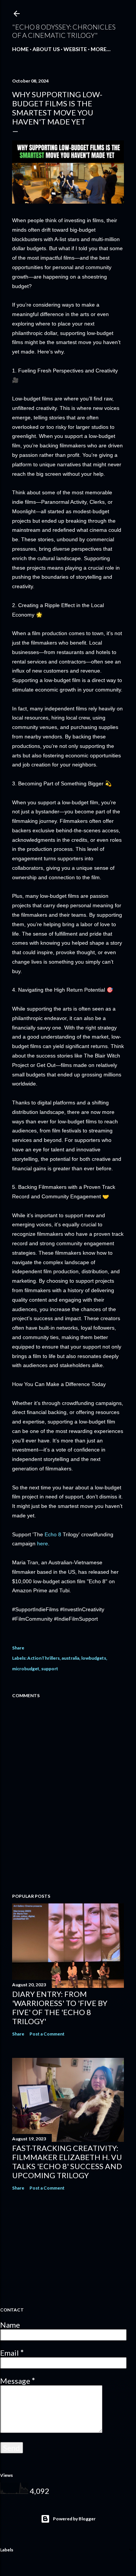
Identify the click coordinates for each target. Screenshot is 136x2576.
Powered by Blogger (74, 2519)
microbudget (26, 1669)
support (50, 1669)
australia (70, 1658)
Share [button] (18, 1648)
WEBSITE (75, 49)
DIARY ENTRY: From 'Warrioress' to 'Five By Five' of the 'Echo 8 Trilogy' (60, 2008)
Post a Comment (47, 2034)
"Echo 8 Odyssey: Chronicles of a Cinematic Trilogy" (64, 31)
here (42, 1543)
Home (20, 49)
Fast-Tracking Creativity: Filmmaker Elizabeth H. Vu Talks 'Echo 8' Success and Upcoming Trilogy (67, 2162)
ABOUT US (46, 49)
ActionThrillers (43, 1658)
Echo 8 (53, 1534)
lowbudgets (94, 1658)
